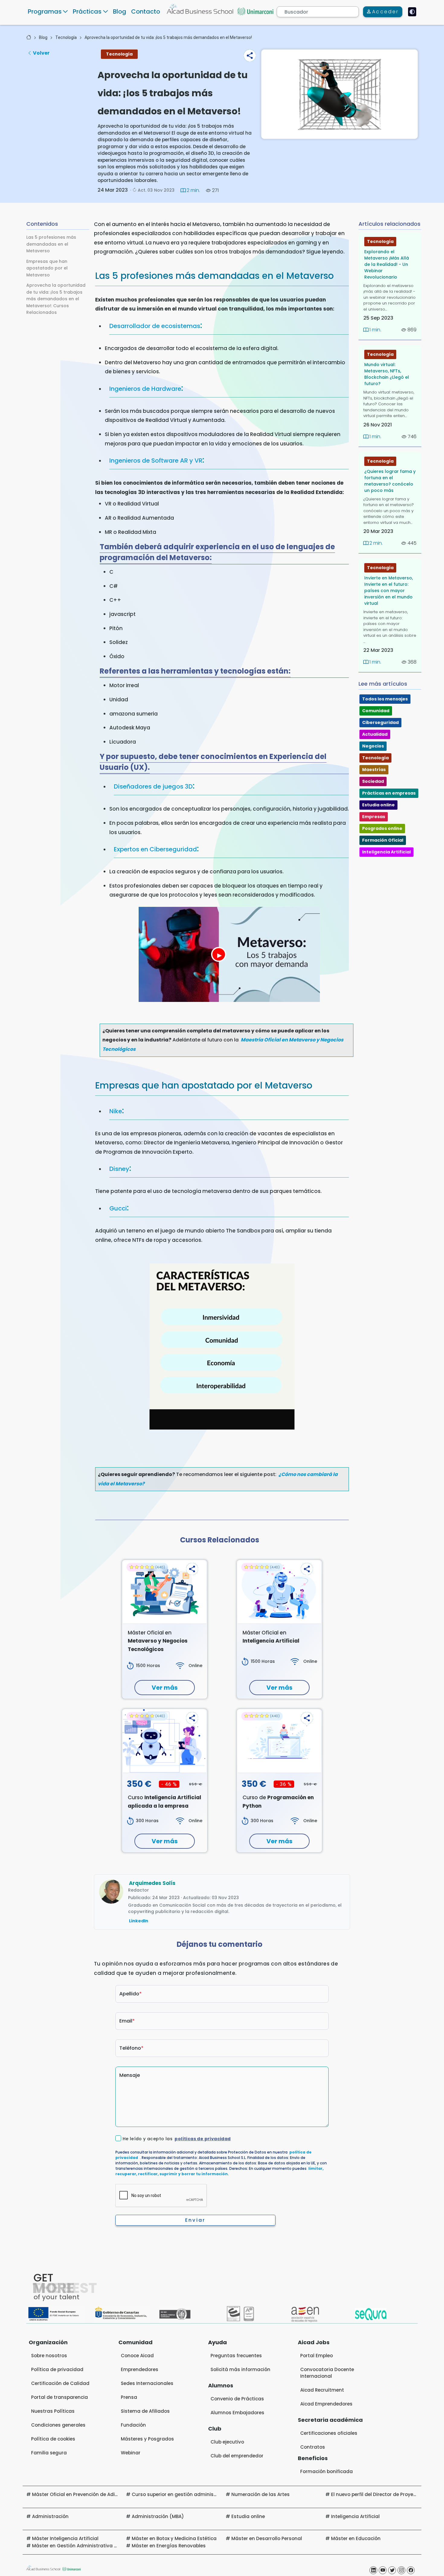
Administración (50, 2516)
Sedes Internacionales (147, 2383)
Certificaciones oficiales (329, 2433)
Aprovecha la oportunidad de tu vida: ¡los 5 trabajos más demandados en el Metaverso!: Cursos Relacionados (56, 299)
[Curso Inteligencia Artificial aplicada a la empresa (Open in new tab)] (165, 1741)
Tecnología (66, 37)
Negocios (373, 746)
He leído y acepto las (177, 2139)
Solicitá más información (240, 2369)
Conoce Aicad (137, 2356)
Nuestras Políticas (53, 2411)
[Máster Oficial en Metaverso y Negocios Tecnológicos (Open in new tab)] (165, 1592)
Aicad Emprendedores (326, 2404)
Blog (120, 11)
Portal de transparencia (60, 2397)
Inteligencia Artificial (386, 852)
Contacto (146, 11)
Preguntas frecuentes (236, 2356)
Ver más (165, 1688)
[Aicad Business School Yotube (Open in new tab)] (383, 2570)
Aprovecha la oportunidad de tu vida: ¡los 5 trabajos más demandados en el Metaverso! (168, 37)
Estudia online (378, 805)
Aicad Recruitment (322, 2390)
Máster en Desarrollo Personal (267, 2538)
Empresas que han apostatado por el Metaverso (47, 268)
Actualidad (375, 734)
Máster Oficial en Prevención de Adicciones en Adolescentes (103, 2494)
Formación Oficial (383, 840)
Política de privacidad (57, 2369)
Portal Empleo (317, 2356)
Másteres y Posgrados (147, 2439)
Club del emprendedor (237, 2456)
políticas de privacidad (203, 2139)
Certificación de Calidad (60, 2383)
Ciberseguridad (380, 722)
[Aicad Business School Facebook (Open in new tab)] (411, 2570)
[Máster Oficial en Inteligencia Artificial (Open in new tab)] (279, 1592)
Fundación (133, 2425)
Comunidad (376, 711)
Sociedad (373, 781)
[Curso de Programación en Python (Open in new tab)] (279, 1741)
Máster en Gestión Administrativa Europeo (82, 2546)
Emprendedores (140, 2369)
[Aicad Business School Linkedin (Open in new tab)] (373, 2570)
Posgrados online (382, 828)
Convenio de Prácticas (237, 2399)
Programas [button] (45, 11)
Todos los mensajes (385, 699)
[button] (250, 56)
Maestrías (374, 770)
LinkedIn (139, 1921)
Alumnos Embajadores (237, 2413)
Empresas (374, 817)
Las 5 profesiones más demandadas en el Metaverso (51, 244)
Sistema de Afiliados (145, 2411)
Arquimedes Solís (152, 1883)
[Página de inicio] (29, 37)
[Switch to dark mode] (412, 12)
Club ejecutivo (227, 2442)
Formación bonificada (327, 2471)
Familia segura (49, 2453)
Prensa (129, 2397)
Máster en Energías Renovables (169, 2546)
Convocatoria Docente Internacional (327, 2373)
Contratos (313, 2447)
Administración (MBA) (158, 2516)
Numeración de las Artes (261, 2494)
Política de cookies (53, 2439)
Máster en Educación (356, 2538)
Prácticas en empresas (389, 793)
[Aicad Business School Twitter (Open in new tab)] (392, 2570)
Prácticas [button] (87, 11)
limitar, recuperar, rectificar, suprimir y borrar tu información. (219, 2171)
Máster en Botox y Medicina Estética (174, 2538)
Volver (41, 53)
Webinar (131, 2453)
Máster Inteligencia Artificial (65, 2538)
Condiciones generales (58, 2425)
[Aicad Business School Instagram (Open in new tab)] (401, 2570)
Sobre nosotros (49, 2356)
